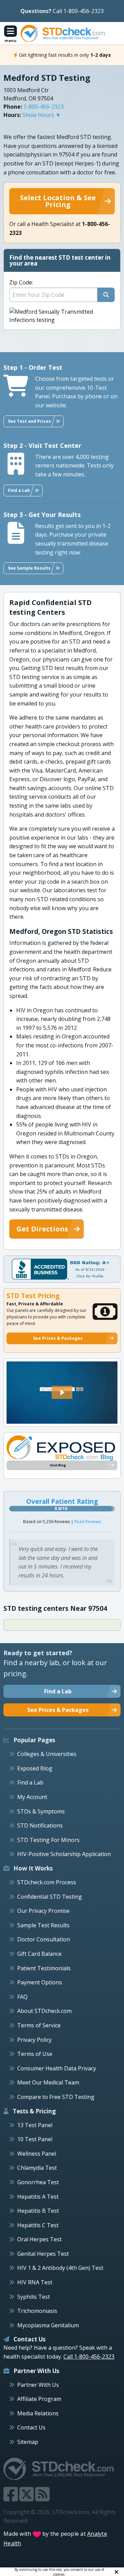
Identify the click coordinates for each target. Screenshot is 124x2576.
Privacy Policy (34, 2040)
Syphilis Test (34, 2297)
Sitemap (28, 2442)
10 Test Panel (35, 2139)
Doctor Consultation (44, 1939)
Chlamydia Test (37, 2168)
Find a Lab (30, 1782)
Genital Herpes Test (43, 2254)
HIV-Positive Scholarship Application (64, 1854)
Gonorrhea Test (38, 2182)
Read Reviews (88, 1522)
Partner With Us (38, 2385)
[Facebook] (11, 2498)
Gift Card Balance (39, 1954)
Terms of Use (35, 2054)
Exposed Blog (35, 1768)
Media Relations (38, 2413)
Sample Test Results (43, 1925)
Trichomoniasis (37, 2311)
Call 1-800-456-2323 (78, 11)
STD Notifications (40, 1825)
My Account (32, 1797)
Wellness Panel (37, 2154)
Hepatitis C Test (38, 2225)
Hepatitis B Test (38, 2211)
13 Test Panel (35, 2125)
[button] (62, 1392)
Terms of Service (39, 2025)
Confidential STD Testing (50, 1897)
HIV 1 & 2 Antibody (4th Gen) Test (60, 2268)
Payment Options (40, 1982)
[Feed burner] (42, 2498)
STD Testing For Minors (48, 1840)
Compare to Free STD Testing (56, 2097)
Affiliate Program (39, 2399)
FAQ (22, 1997)
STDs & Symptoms (41, 1811)
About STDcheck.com (44, 2011)
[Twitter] (27, 2498)
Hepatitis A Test (38, 2197)
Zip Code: (21, 282)
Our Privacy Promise (43, 1911)
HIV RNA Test (35, 2282)
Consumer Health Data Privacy (57, 2068)
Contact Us (31, 2427)
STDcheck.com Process (47, 1882)
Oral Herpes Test (39, 2239)
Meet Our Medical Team (48, 2082)
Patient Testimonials (44, 1968)
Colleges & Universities (47, 1754)
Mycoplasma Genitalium (48, 2325)
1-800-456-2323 (44, 107)
